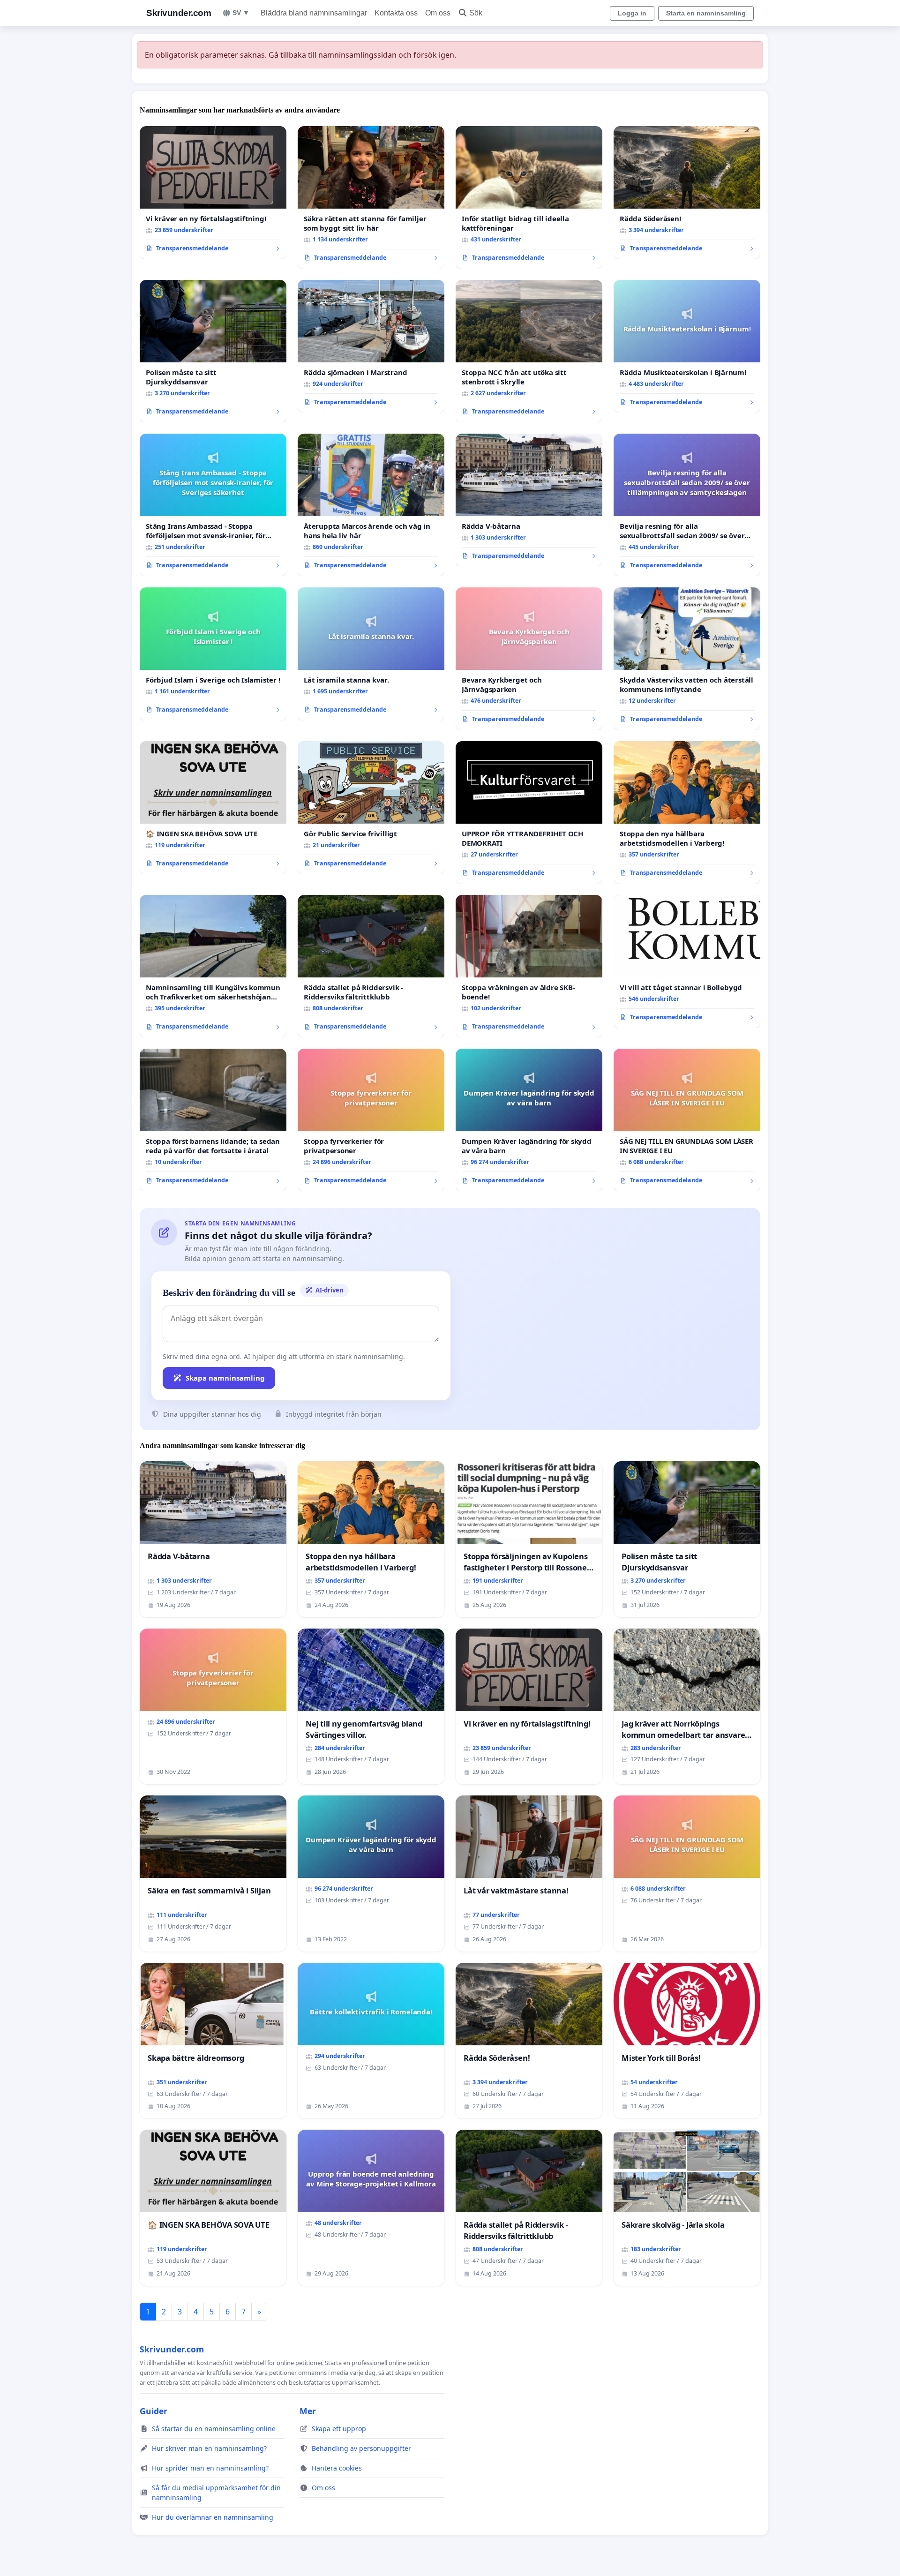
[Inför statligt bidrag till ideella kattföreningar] (529, 197)
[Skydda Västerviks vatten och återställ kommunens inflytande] (687, 659)
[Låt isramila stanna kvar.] (371, 654)
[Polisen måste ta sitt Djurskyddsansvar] (213, 351)
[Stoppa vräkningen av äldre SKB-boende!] (529, 966)
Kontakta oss (396, 13)
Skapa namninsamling (225, 1378)
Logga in (632, 13)
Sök (476, 13)
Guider (154, 2411)
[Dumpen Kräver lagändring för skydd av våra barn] (529, 1120)
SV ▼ (241, 13)
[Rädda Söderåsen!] (687, 193)
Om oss (438, 13)
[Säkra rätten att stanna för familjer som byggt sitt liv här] (371, 197)
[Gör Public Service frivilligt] (371, 808)
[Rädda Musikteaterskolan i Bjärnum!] (687, 346)
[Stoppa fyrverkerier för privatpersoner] (371, 1120)
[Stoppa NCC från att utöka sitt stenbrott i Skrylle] (529, 351)
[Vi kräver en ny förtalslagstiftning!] (213, 193)
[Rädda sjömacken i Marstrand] (371, 346)
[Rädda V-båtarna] (529, 500)
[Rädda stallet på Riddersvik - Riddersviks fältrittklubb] (371, 966)
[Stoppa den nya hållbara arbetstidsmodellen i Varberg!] (687, 812)
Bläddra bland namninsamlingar (314, 13)
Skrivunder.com (179, 13)
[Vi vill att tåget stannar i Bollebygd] (687, 961)
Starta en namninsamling (706, 13)
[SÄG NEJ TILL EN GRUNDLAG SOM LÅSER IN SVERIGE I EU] (687, 1120)
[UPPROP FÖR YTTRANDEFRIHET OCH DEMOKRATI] (529, 812)
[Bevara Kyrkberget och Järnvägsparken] (529, 659)
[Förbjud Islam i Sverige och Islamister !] (213, 654)
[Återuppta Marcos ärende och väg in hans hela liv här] (371, 505)
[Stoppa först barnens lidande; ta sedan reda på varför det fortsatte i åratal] (213, 1120)
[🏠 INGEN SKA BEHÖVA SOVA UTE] (213, 808)
